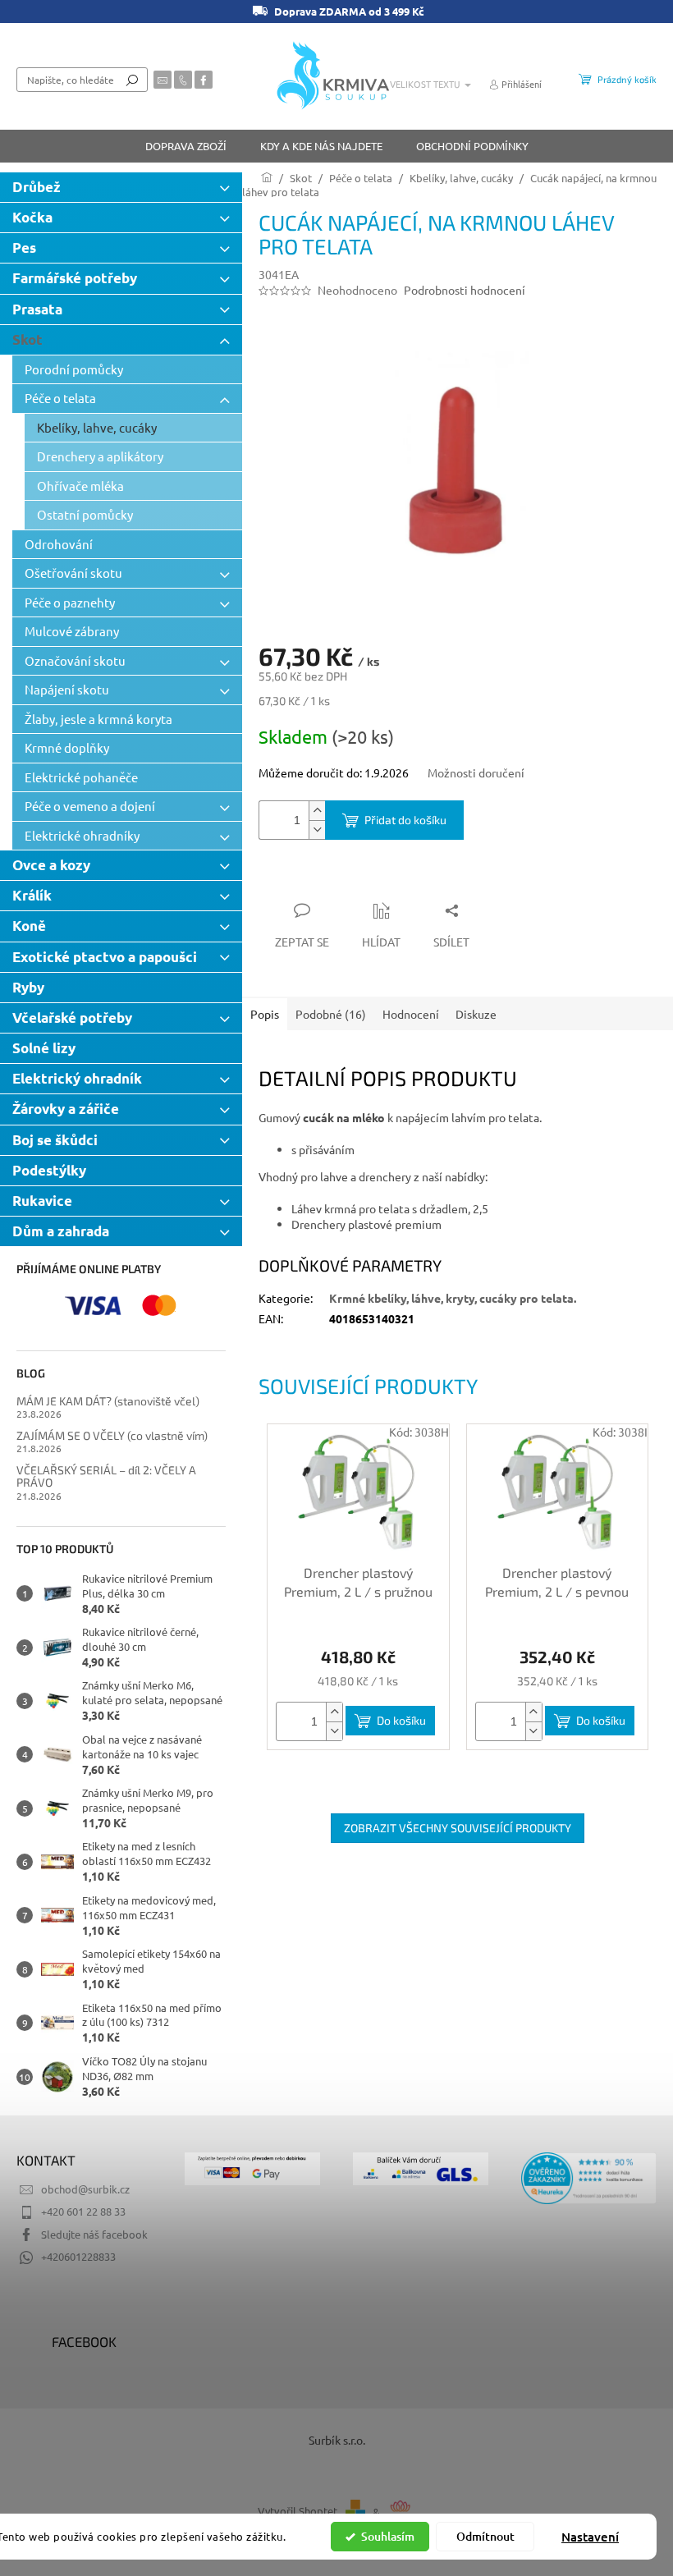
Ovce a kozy (51, 865)
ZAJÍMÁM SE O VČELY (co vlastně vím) (112, 1435)
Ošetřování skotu (73, 573)
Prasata (37, 309)
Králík (32, 895)
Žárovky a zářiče (66, 1109)
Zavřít (346, 878)
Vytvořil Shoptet (298, 2512)
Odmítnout (485, 2536)
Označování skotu (75, 660)
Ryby (28, 987)
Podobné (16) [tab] (331, 1014)
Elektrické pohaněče (81, 777)
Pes (24, 248)
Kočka (32, 217)
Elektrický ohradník (77, 1078)
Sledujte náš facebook (94, 2234)
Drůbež (37, 187)
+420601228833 (78, 2256)
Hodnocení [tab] (411, 1014)
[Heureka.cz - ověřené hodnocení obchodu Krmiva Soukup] (589, 2178)
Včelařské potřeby (72, 1018)
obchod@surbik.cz (85, 2189)
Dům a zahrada (61, 1231)
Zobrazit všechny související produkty (458, 1828)
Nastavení (590, 2537)
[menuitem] (186, 146)
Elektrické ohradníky (82, 835)
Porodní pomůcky (74, 369)
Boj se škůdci (55, 1140)
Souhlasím (388, 2536)
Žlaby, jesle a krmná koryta (98, 719)
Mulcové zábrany (72, 631)
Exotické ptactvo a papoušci (105, 957)
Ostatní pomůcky (85, 514)
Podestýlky (49, 1170)
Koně (29, 926)
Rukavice (42, 1201)
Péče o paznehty (70, 602)
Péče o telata (60, 398)
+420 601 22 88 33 (83, 2211)
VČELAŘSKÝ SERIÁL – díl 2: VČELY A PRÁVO (106, 1476)
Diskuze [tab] (476, 1014)
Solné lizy (44, 1048)
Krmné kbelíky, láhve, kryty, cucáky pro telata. (453, 1298)
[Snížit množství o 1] (317, 830)
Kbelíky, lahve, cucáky (97, 427)
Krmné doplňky (67, 747)
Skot (27, 339)
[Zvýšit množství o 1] (317, 811)
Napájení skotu (67, 689)
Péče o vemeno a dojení (90, 806)
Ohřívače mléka (80, 486)
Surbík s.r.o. (337, 2440)
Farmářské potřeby (75, 278)
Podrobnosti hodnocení (465, 290)
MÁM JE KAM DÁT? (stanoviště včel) (108, 1401)
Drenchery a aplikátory (100, 456)
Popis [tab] (265, 1014)
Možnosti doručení (476, 772)
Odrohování (59, 544)
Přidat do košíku (405, 820)
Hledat (132, 80)
